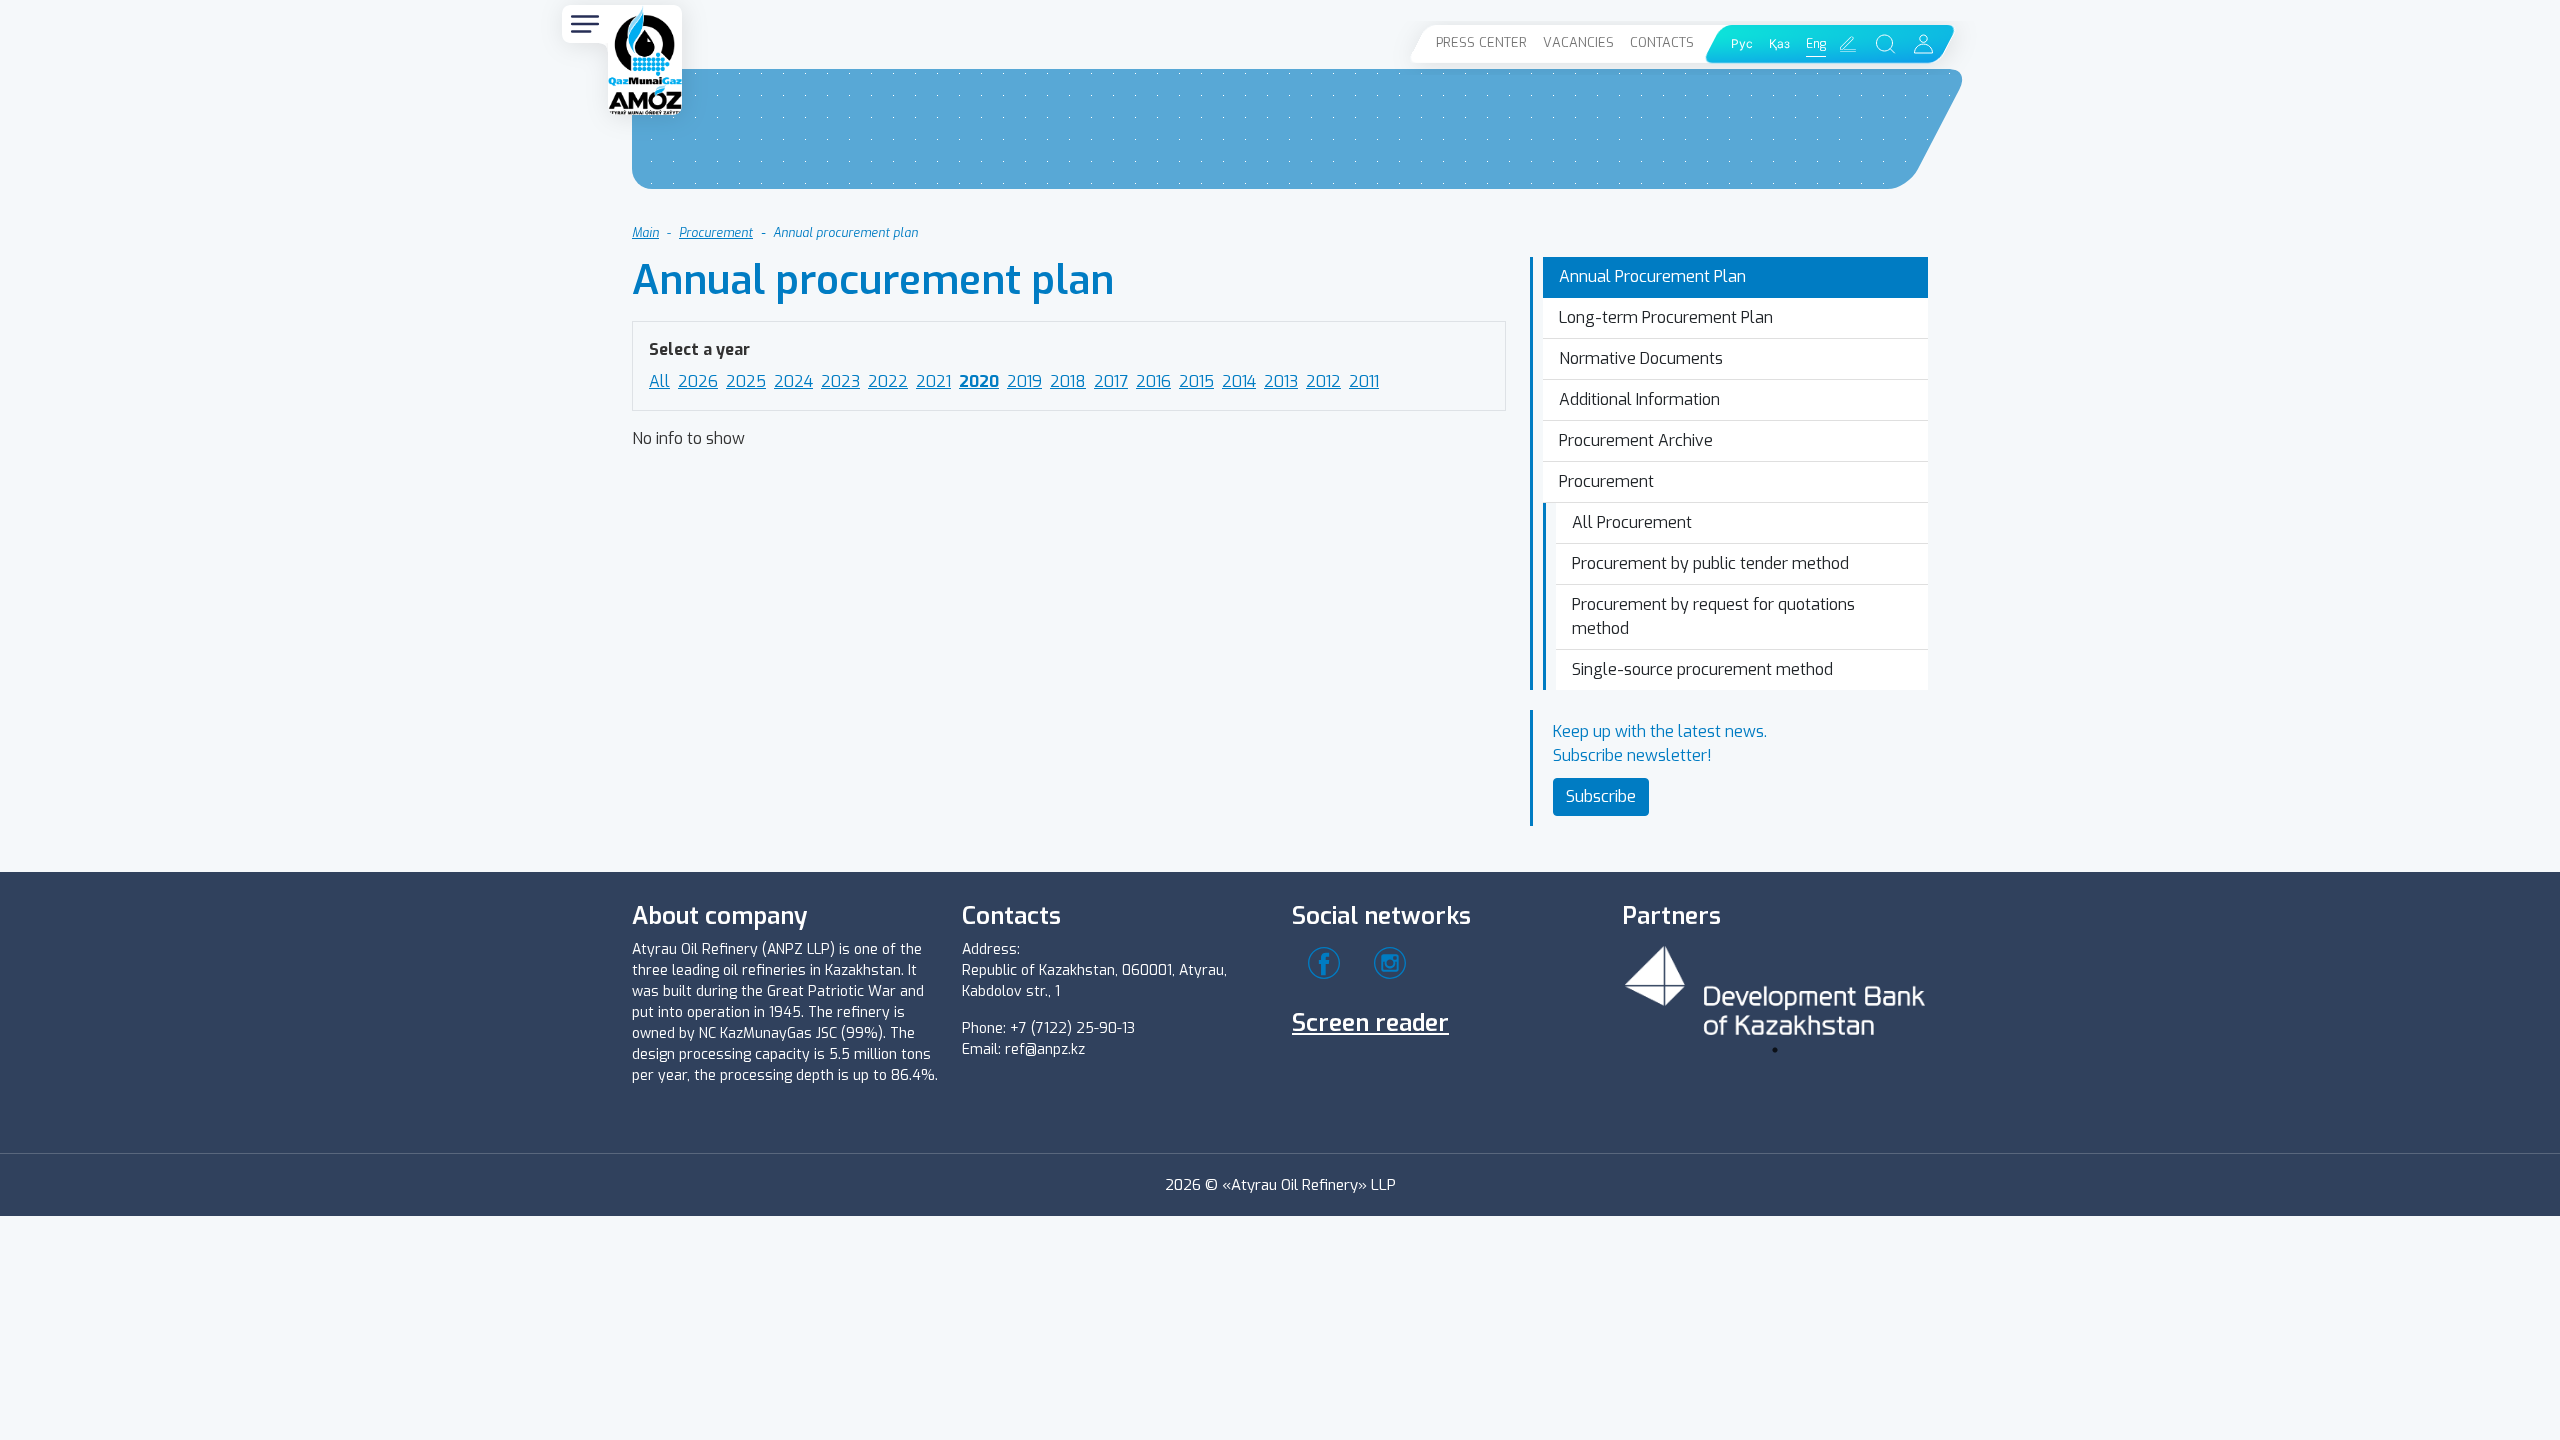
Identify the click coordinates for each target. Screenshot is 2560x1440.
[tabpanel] (1775, 987)
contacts (1662, 42)
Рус (1742, 44)
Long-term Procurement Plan (1666, 317)
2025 (746, 381)
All (659, 381)
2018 (1068, 381)
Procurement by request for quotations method (1713, 616)
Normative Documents (1641, 358)
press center (1481, 42)
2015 (1196, 381)
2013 (1281, 381)
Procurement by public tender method (1710, 563)
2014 (1239, 381)
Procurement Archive (1636, 440)
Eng (1816, 44)
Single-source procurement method (1702, 669)
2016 (1153, 381)
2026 (698, 381)
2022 (888, 381)
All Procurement (1632, 522)
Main (645, 233)
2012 (1323, 381)
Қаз (1779, 44)
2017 (1111, 381)
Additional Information (1639, 399)
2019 (1024, 381)
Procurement (716, 233)
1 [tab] (1775, 1050)
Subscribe (1601, 796)
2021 (933, 381)
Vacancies (1578, 42)
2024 (793, 381)
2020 (979, 381)
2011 (1364, 381)
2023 (840, 381)
